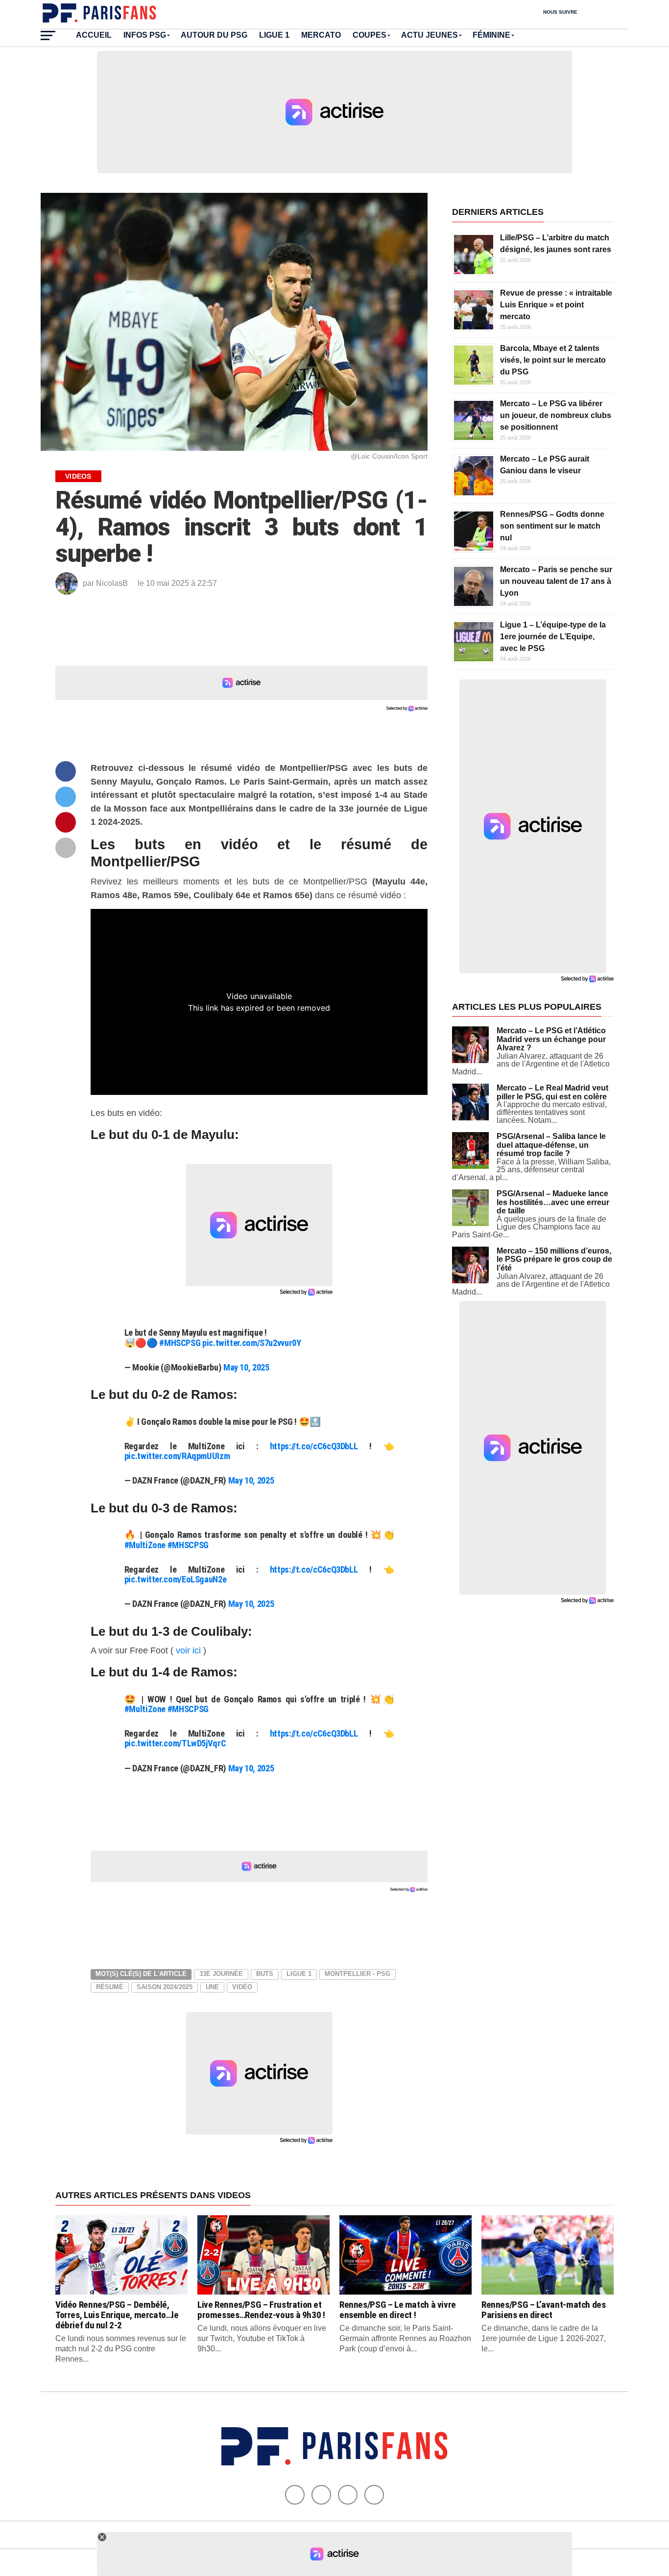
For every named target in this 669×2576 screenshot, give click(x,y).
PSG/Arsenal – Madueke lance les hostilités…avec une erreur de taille (553, 1202)
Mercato (321, 35)
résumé (110, 1987)
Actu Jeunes (430, 35)
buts (265, 1974)
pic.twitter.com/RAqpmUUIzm (177, 1456)
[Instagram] (374, 2495)
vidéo (242, 1987)
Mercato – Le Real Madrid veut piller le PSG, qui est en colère (552, 1092)
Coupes (370, 35)
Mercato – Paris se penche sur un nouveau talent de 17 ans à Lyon (556, 581)
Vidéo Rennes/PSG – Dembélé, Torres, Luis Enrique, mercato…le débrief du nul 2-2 (117, 2315)
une (212, 1987)
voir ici (188, 1650)
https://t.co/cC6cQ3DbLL (314, 1446)
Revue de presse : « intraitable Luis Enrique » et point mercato (556, 305)
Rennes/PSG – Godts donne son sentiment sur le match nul (552, 526)
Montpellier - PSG (358, 1974)
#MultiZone (145, 1545)
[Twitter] (321, 2495)
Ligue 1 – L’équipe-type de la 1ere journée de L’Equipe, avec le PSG (553, 637)
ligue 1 (299, 1974)
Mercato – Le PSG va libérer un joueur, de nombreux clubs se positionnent (556, 415)
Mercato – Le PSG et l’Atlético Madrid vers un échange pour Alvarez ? (551, 1039)
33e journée (221, 1974)
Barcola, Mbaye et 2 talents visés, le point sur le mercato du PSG (553, 360)
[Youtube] (348, 2495)
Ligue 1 (274, 35)
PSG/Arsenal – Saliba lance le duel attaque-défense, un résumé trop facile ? (551, 1145)
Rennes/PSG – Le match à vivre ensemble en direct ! (398, 2310)
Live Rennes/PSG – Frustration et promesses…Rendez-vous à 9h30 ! (261, 2310)
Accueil (94, 35)
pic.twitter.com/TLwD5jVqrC (175, 1743)
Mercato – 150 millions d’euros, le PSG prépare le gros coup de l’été (554, 1259)
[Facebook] (295, 2495)
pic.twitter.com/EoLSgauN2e (175, 1579)
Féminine (491, 35)
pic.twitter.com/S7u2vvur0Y (251, 1343)
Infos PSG (145, 35)
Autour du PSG (214, 35)
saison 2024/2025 (165, 1987)
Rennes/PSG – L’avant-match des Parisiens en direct (543, 2310)
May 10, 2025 (246, 1367)
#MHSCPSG (180, 1343)
